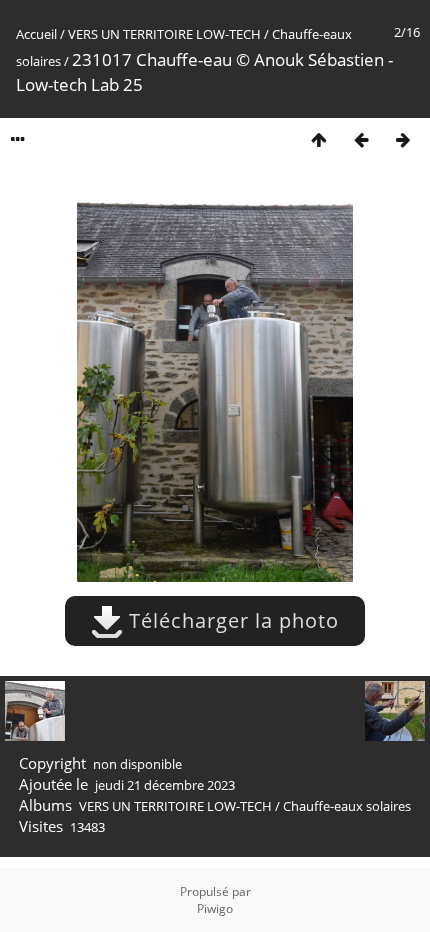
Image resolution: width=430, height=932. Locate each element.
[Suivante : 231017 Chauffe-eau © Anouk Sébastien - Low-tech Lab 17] (403, 139)
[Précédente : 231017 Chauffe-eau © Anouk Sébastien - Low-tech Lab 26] (361, 139)
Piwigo (215, 908)
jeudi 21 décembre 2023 (165, 785)
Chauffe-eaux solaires (347, 806)
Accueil (36, 34)
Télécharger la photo (231, 620)
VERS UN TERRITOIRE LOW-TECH (164, 34)
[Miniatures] (319, 139)
